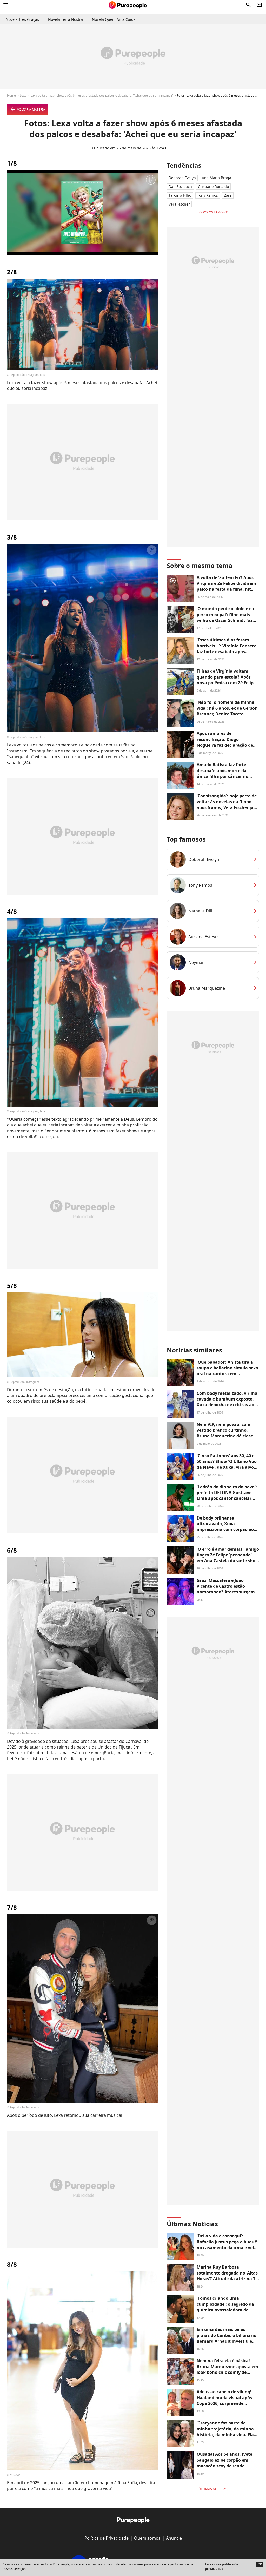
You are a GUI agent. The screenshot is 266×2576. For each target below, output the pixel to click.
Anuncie (174, 2538)
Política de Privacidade (107, 2538)
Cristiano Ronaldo (213, 186)
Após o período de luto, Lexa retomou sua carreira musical (65, 2115)
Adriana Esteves (204, 937)
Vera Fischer (179, 204)
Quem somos (147, 2538)
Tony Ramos (208, 195)
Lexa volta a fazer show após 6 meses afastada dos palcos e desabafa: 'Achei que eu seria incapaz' (102, 96)
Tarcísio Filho (180, 195)
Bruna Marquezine (207, 988)
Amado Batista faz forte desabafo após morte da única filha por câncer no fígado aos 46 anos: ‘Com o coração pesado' (224, 776)
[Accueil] (128, 5)
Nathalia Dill (200, 911)
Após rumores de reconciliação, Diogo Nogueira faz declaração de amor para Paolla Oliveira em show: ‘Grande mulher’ (227, 745)
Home (11, 96)
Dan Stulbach (180, 186)
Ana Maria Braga (217, 178)
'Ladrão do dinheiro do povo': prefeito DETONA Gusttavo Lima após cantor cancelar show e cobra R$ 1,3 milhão (227, 1496)
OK (260, 2564)
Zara (228, 195)
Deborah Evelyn (182, 178)
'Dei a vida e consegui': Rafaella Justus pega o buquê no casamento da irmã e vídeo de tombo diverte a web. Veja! (228, 2245)
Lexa (23, 96)
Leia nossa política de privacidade (222, 2566)
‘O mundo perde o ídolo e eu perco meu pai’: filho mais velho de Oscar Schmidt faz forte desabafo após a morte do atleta (226, 620)
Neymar (196, 962)
